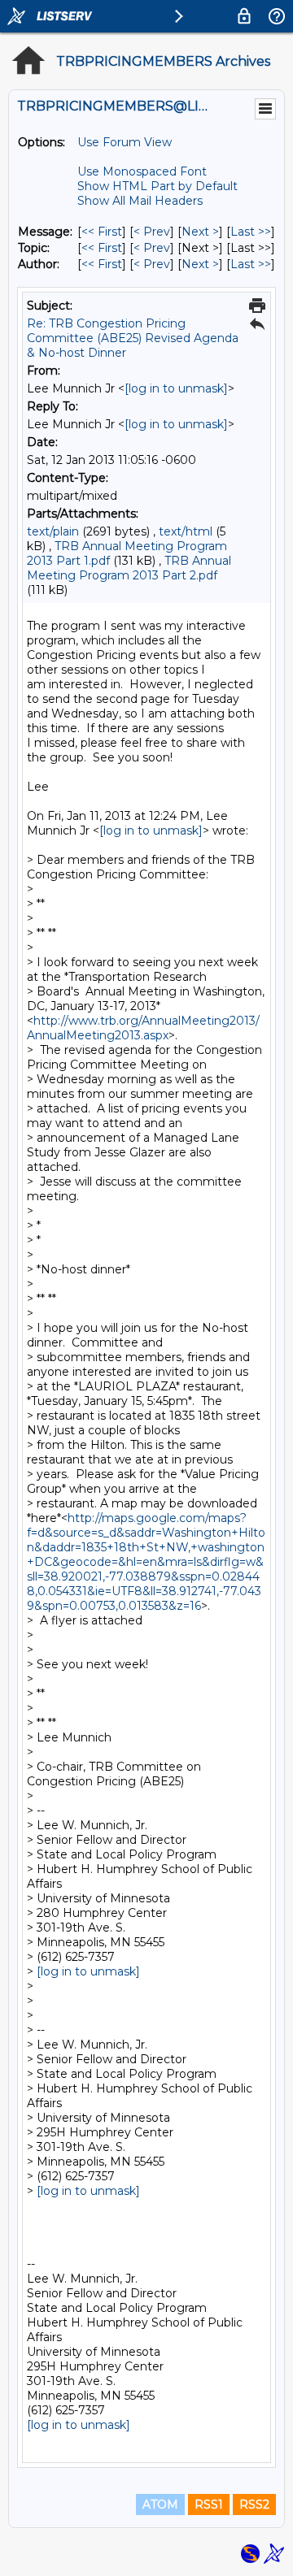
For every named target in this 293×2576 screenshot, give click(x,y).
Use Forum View (125, 142)
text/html (186, 531)
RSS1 (209, 2504)
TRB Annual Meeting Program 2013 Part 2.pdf (129, 568)
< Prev (152, 232)
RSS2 (254, 2504)
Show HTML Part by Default (157, 186)
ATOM (160, 2504)
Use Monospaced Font (142, 171)
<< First (102, 232)
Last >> (251, 232)
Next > (200, 232)
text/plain (53, 531)
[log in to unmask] (176, 388)
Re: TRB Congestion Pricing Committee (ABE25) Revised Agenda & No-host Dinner (133, 338)
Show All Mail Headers (140, 201)
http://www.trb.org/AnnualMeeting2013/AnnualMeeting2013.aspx (143, 1028)
